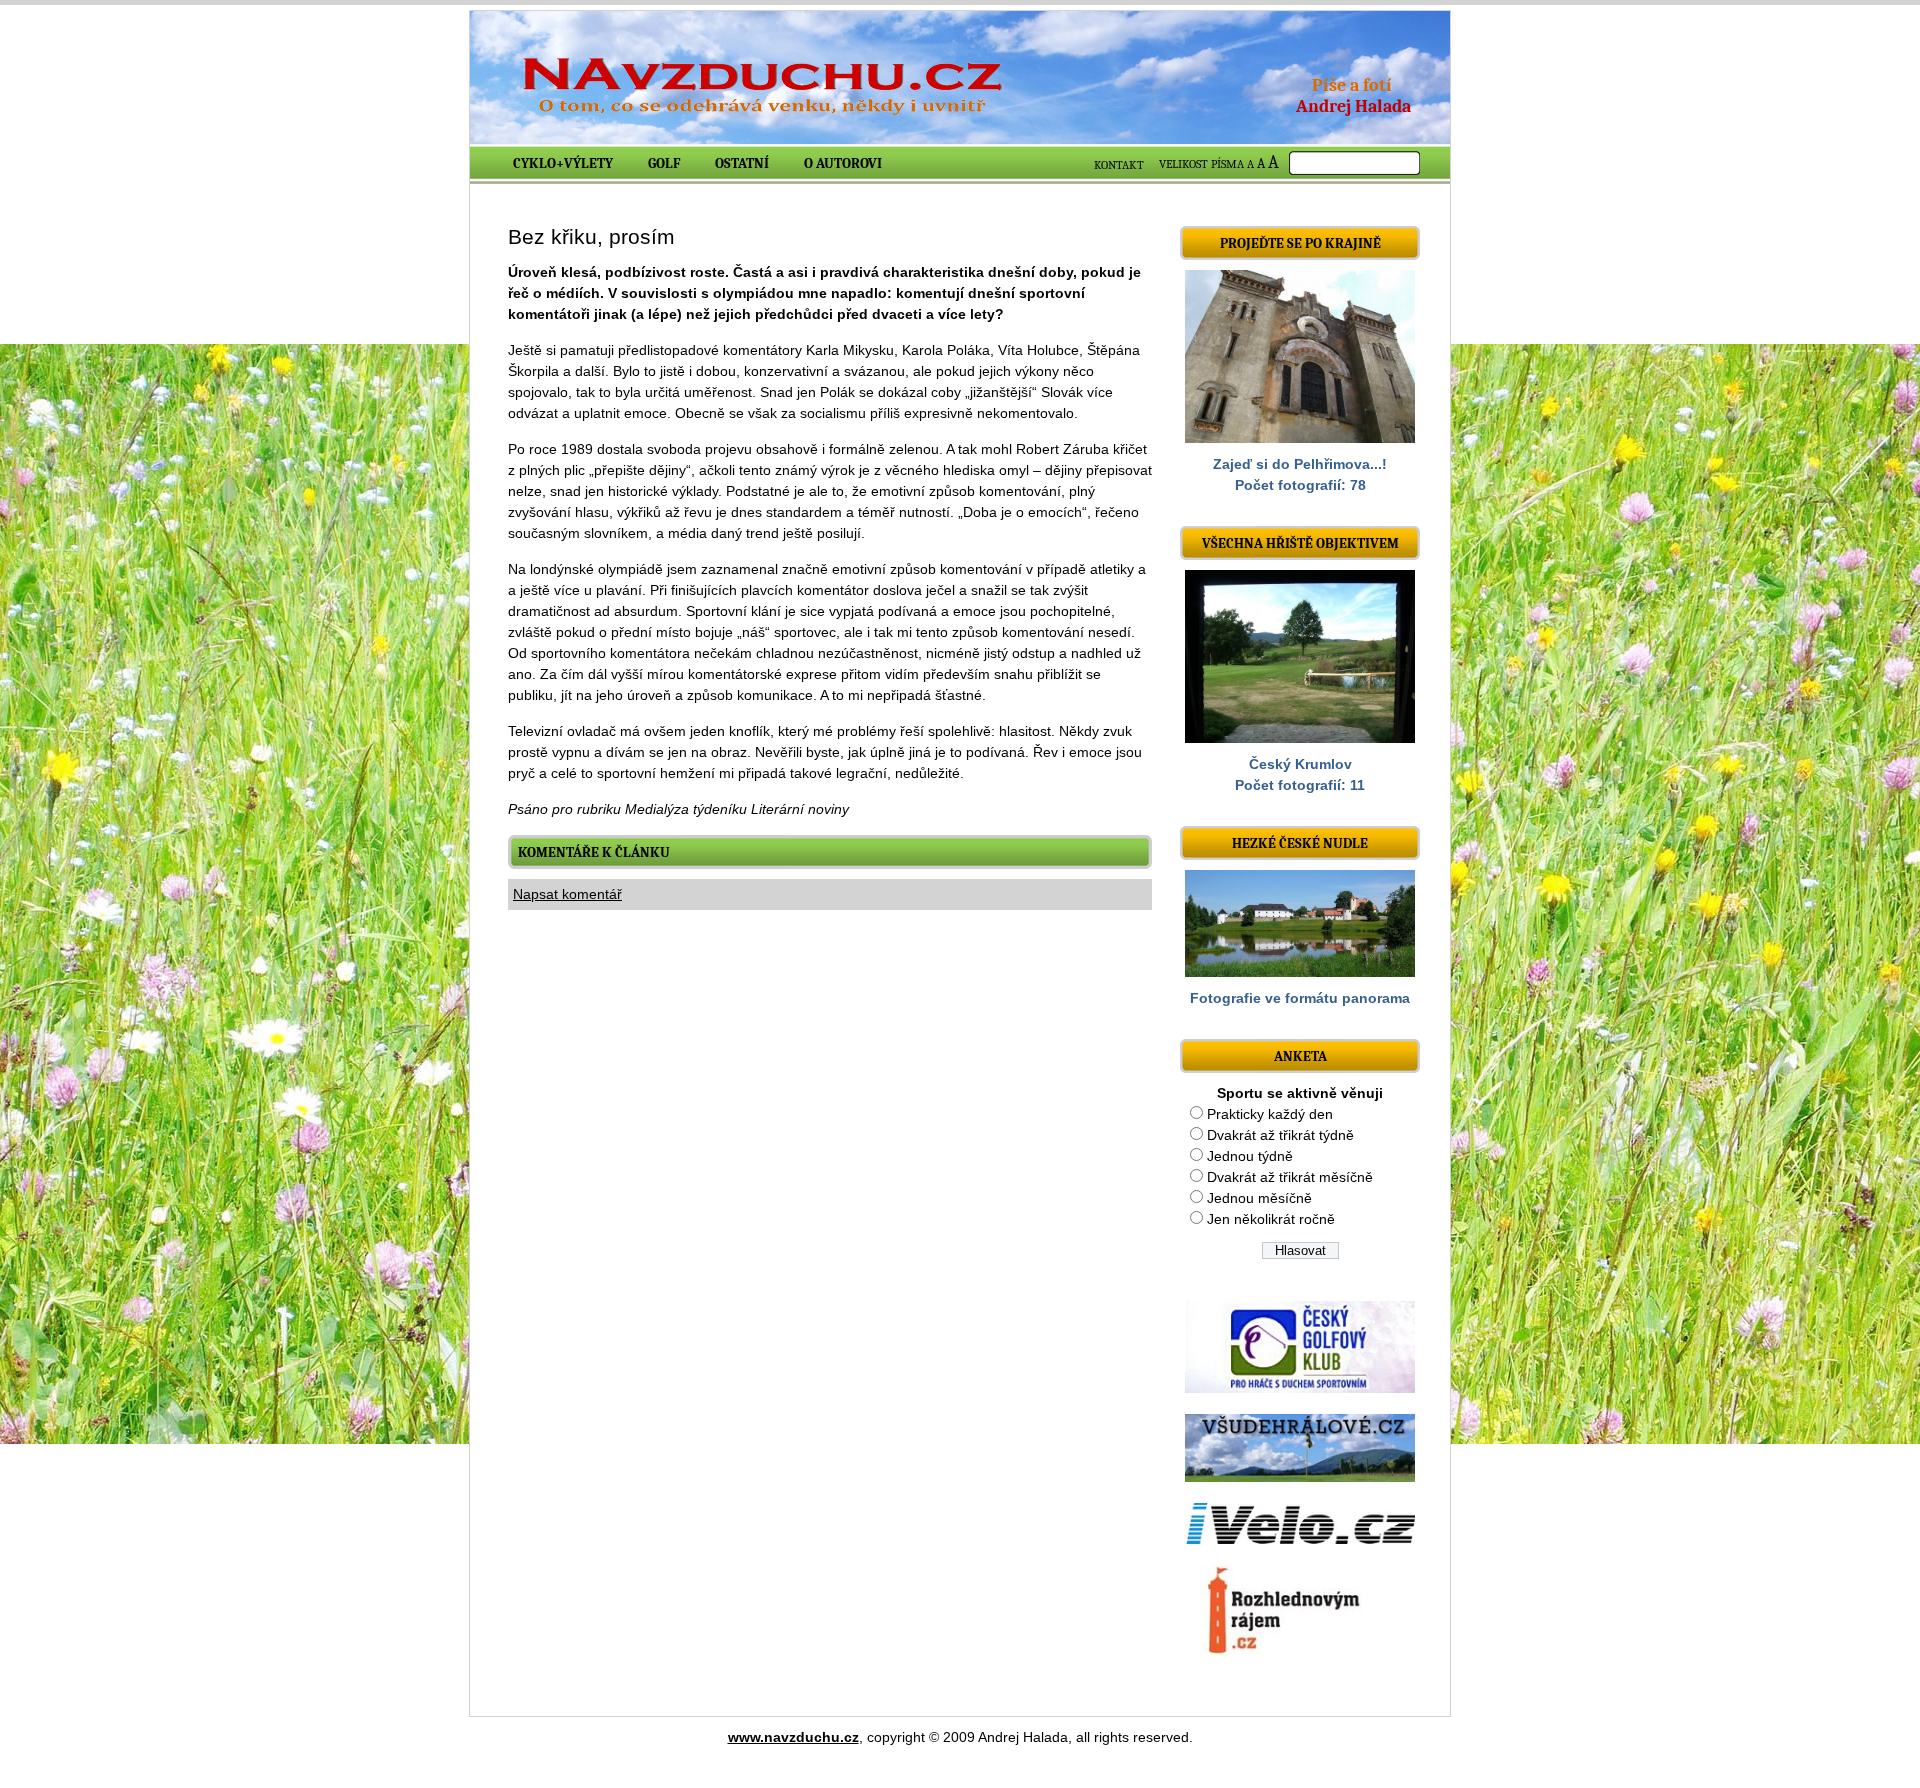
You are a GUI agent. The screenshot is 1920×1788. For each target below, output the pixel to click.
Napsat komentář (567, 894)
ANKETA (1300, 1056)
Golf (664, 163)
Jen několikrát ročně (1271, 1219)
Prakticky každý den (1270, 1114)
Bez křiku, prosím (591, 236)
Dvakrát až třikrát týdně (1280, 1135)
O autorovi (843, 163)
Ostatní (742, 163)
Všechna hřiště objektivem (1300, 543)
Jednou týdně (1250, 1156)
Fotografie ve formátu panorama (1300, 998)
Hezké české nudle (1300, 843)
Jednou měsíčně (1259, 1198)
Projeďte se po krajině (1300, 243)
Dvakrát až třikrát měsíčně (1290, 1177)
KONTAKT (1119, 165)
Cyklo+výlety (563, 163)
